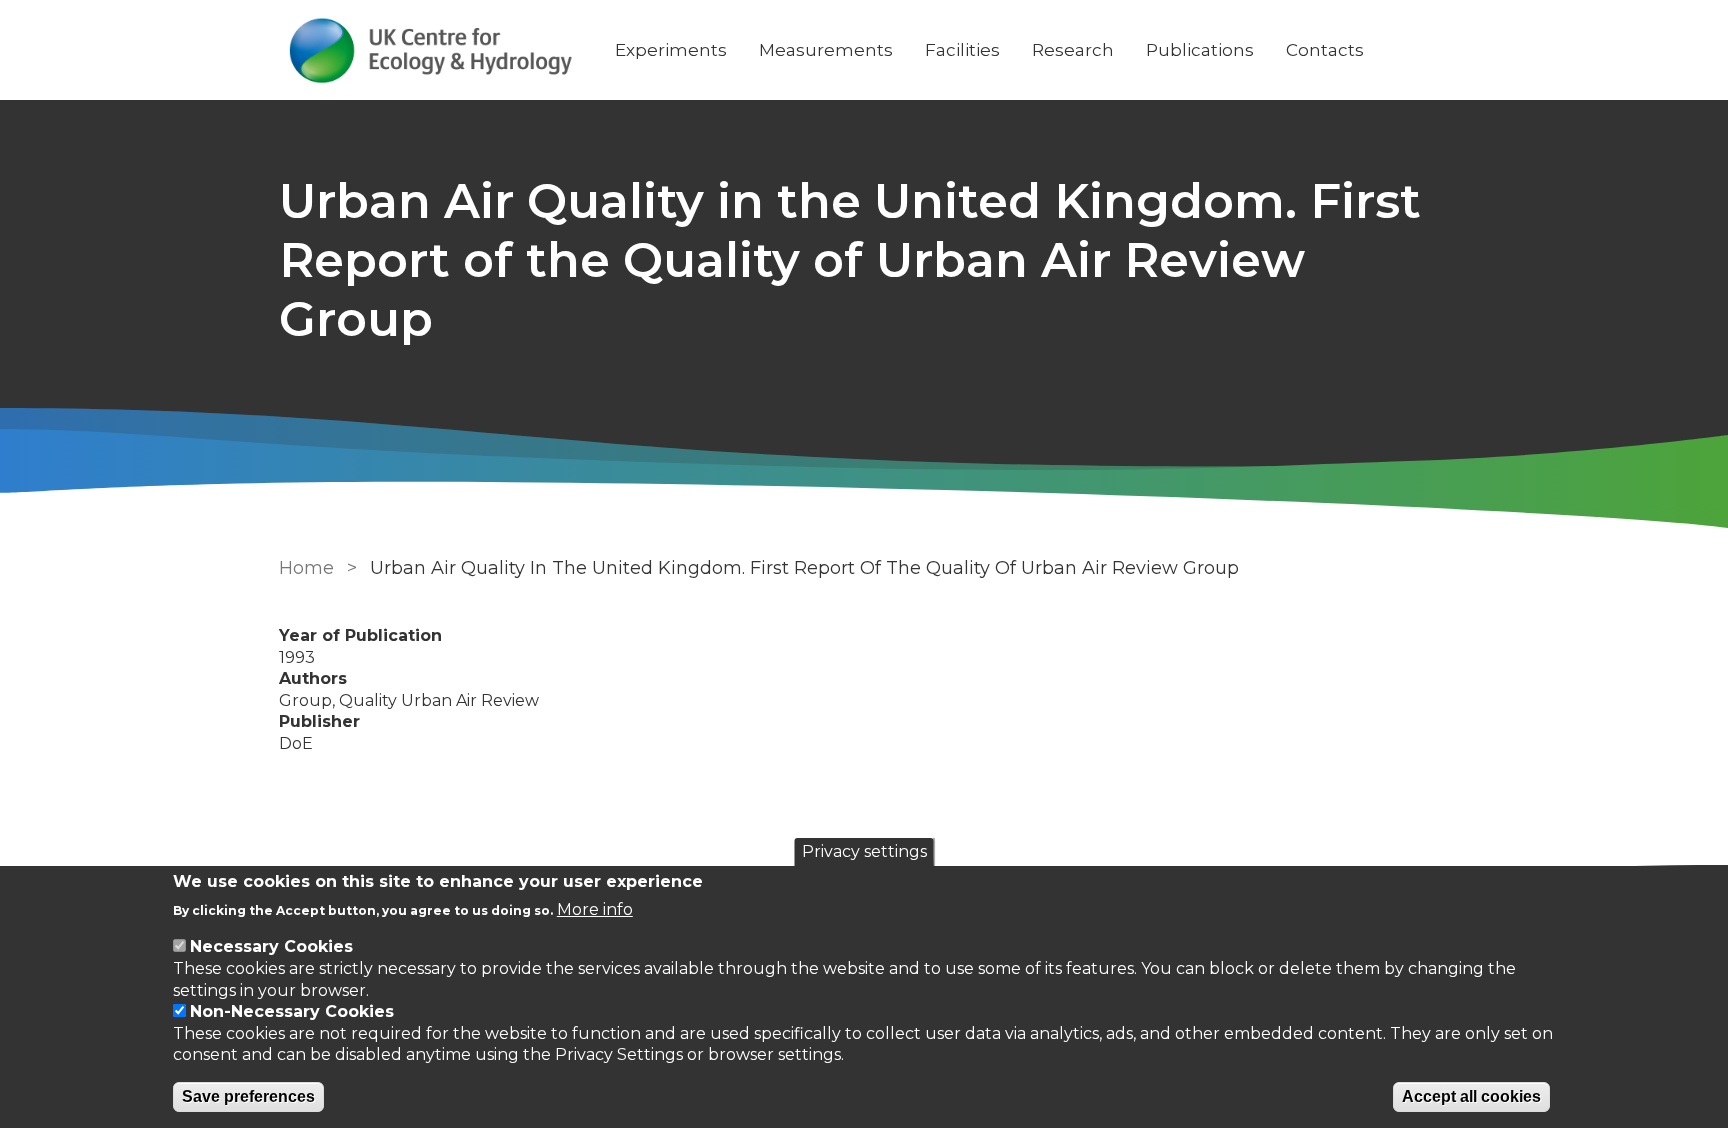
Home (306, 568)
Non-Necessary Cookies (292, 1011)
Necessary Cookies (271, 946)
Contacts (1325, 50)
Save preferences (248, 1096)
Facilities (962, 50)
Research (1073, 50)
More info (595, 909)
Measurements (826, 50)
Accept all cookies (1471, 1096)
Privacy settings (864, 851)
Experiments (671, 50)
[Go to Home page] (431, 50)
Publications (1200, 50)
